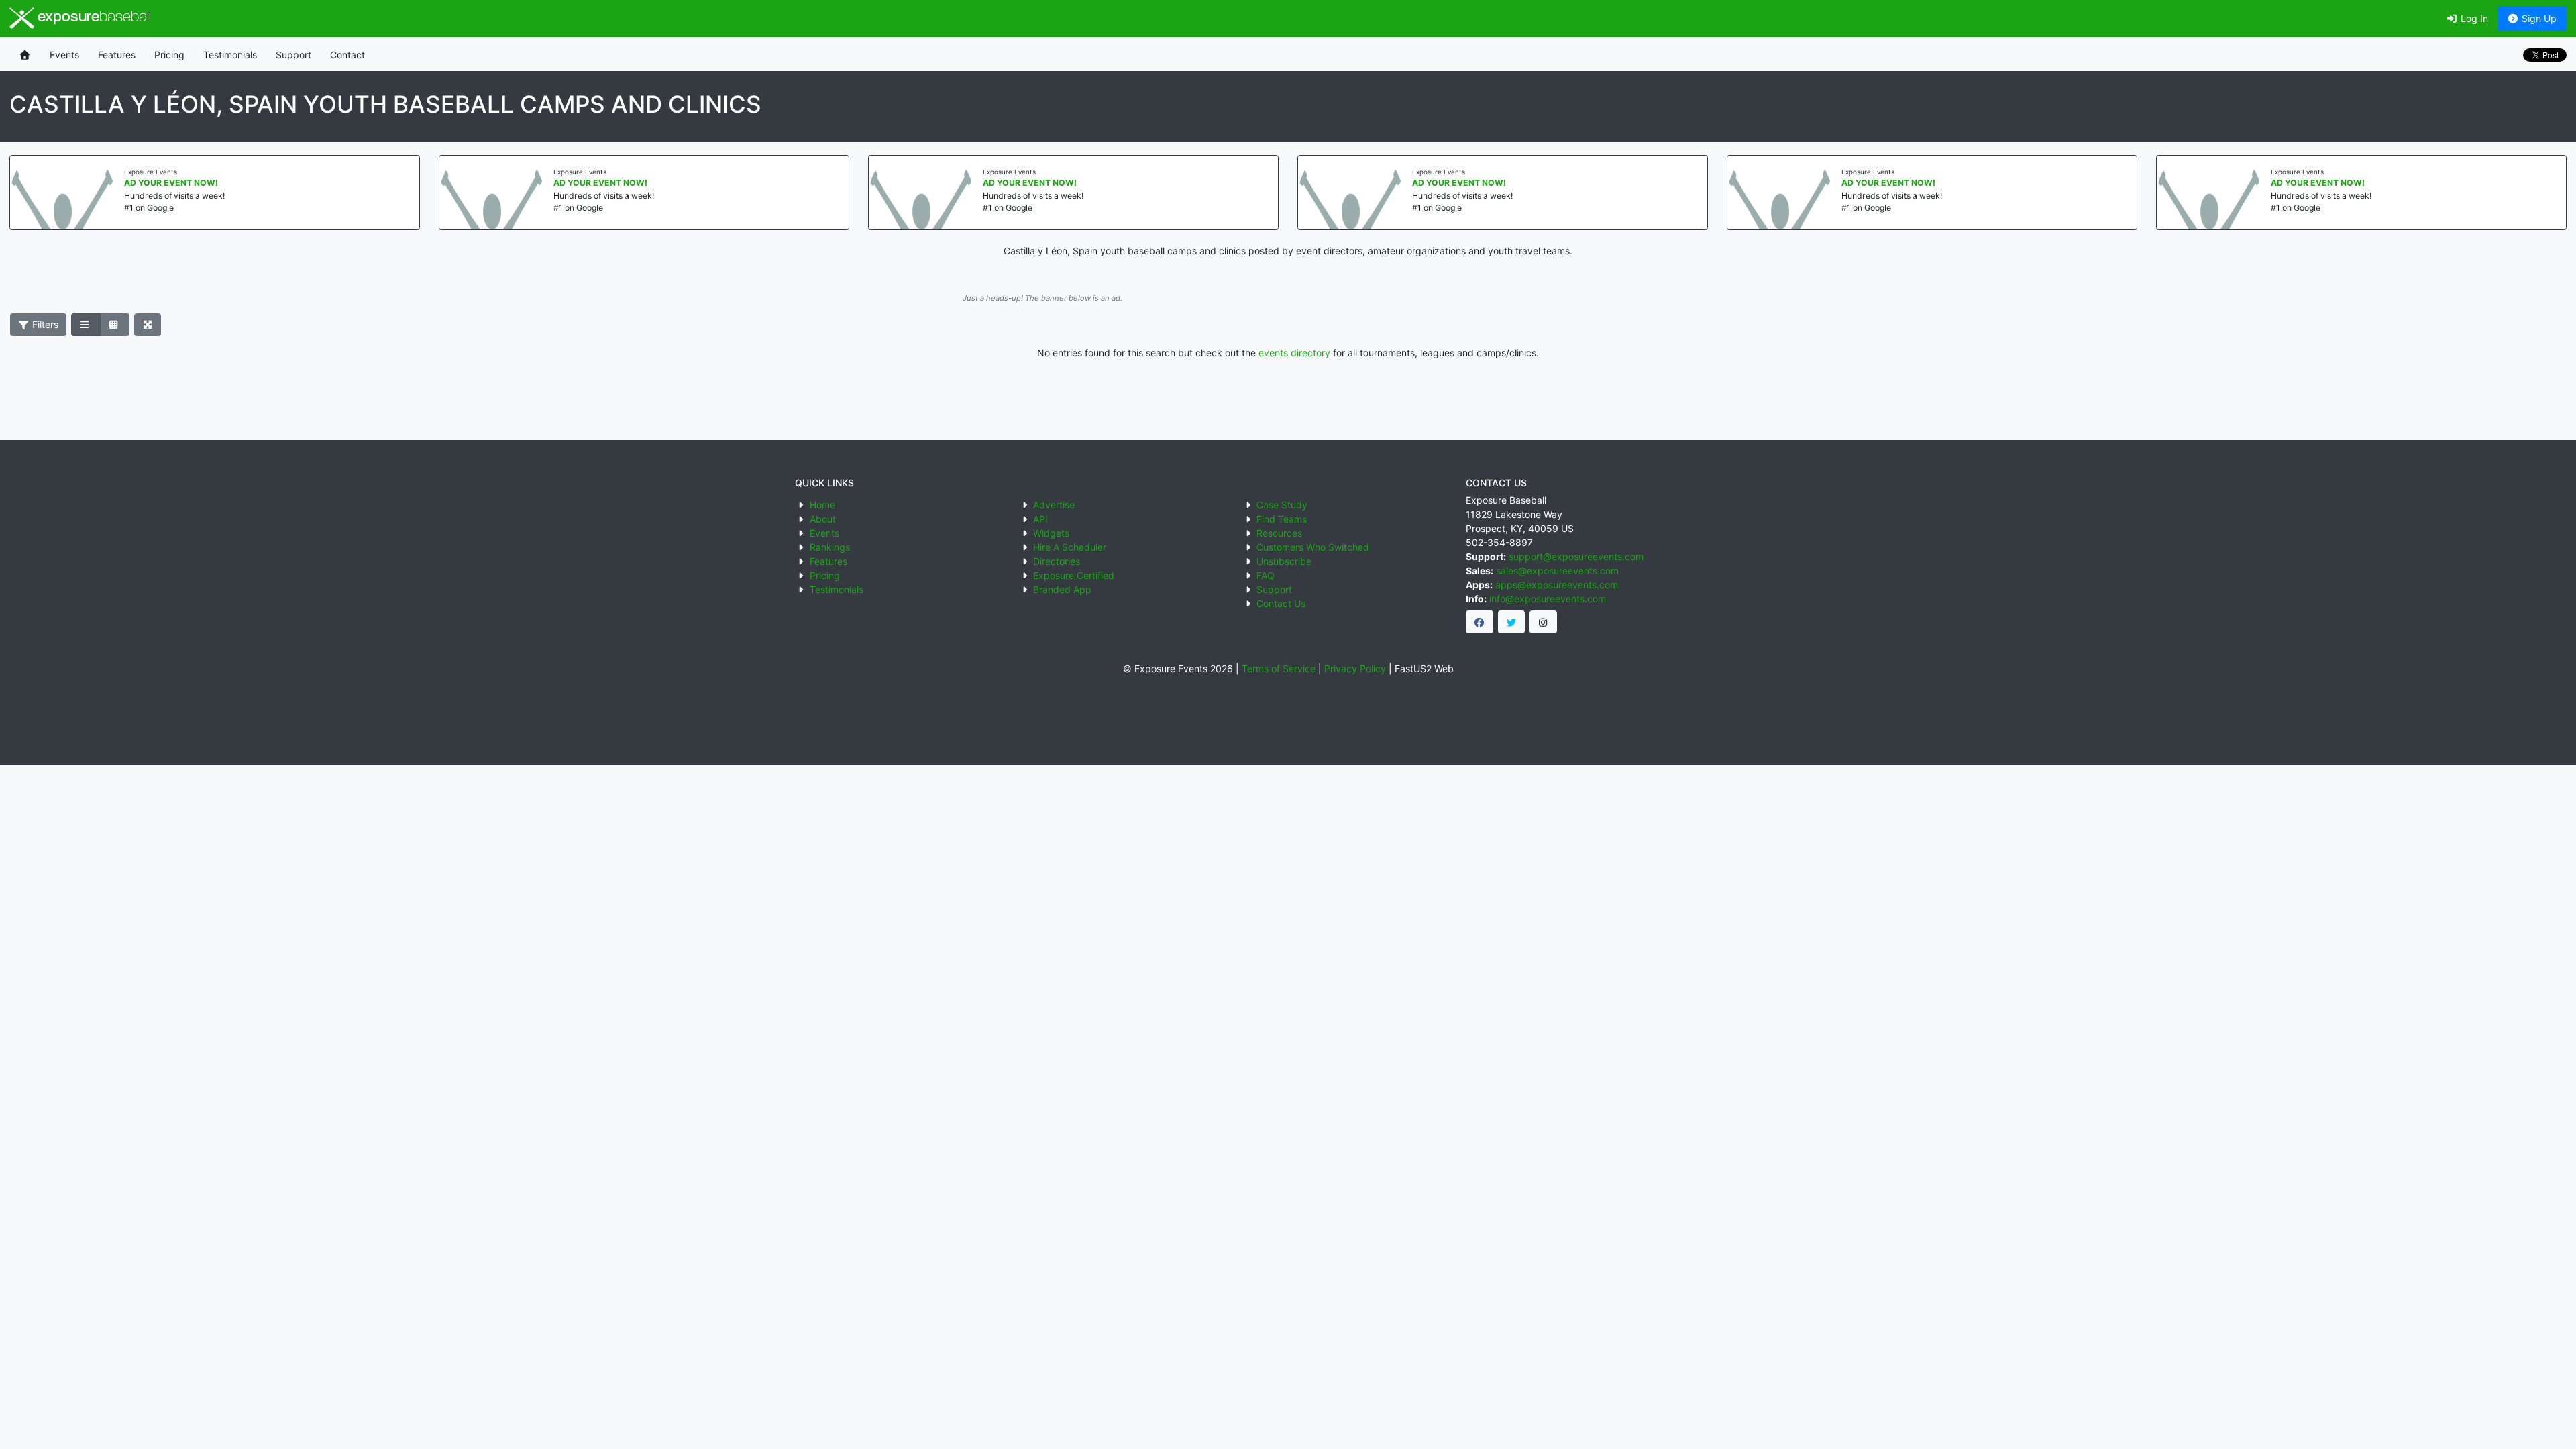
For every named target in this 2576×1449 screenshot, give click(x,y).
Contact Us (1281, 603)
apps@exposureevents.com (1557, 585)
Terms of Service (1279, 668)
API (1040, 519)
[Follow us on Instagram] (1543, 622)
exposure (93, 18)
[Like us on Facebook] (1480, 622)
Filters (44, 324)
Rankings (830, 547)
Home (822, 505)
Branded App (1062, 589)
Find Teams (1282, 519)
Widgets (1051, 533)
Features (117, 55)
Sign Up (2538, 18)
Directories (1057, 561)
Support (293, 55)
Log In (2473, 18)
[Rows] (86, 325)
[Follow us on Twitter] (1512, 622)
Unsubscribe (1284, 561)
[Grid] (115, 325)
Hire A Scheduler (1070, 547)
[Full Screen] (148, 325)
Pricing (169, 55)
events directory (1294, 353)
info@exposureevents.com (1548, 599)
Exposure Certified (1074, 575)
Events (64, 55)
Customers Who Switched (1313, 547)
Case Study (1282, 505)
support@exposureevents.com (1576, 556)
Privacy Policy (1355, 668)
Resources (1279, 533)
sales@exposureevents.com (1557, 571)
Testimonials (230, 55)
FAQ (1266, 575)
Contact (347, 55)
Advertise (1054, 505)
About (823, 519)
